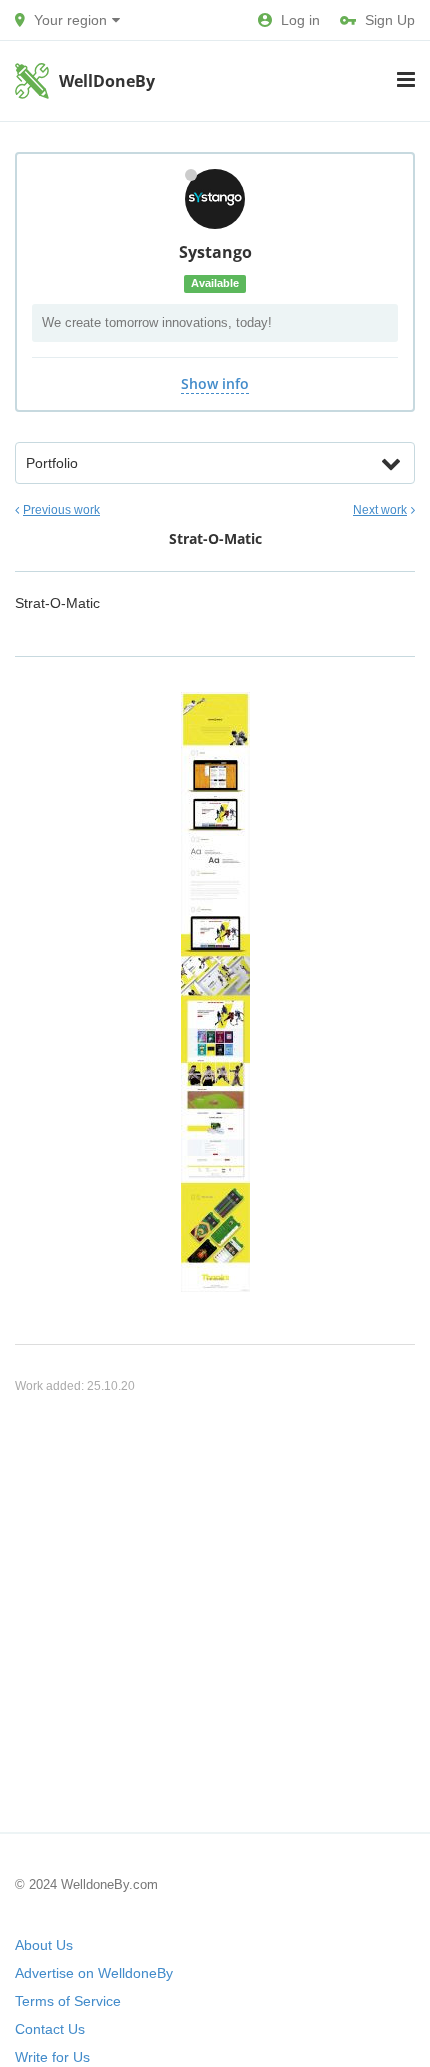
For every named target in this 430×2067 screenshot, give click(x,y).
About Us (44, 1945)
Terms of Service (68, 2001)
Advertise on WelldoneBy (94, 1973)
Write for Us (52, 2057)
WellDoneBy (107, 81)
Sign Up (390, 20)
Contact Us (50, 2029)
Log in (300, 20)
